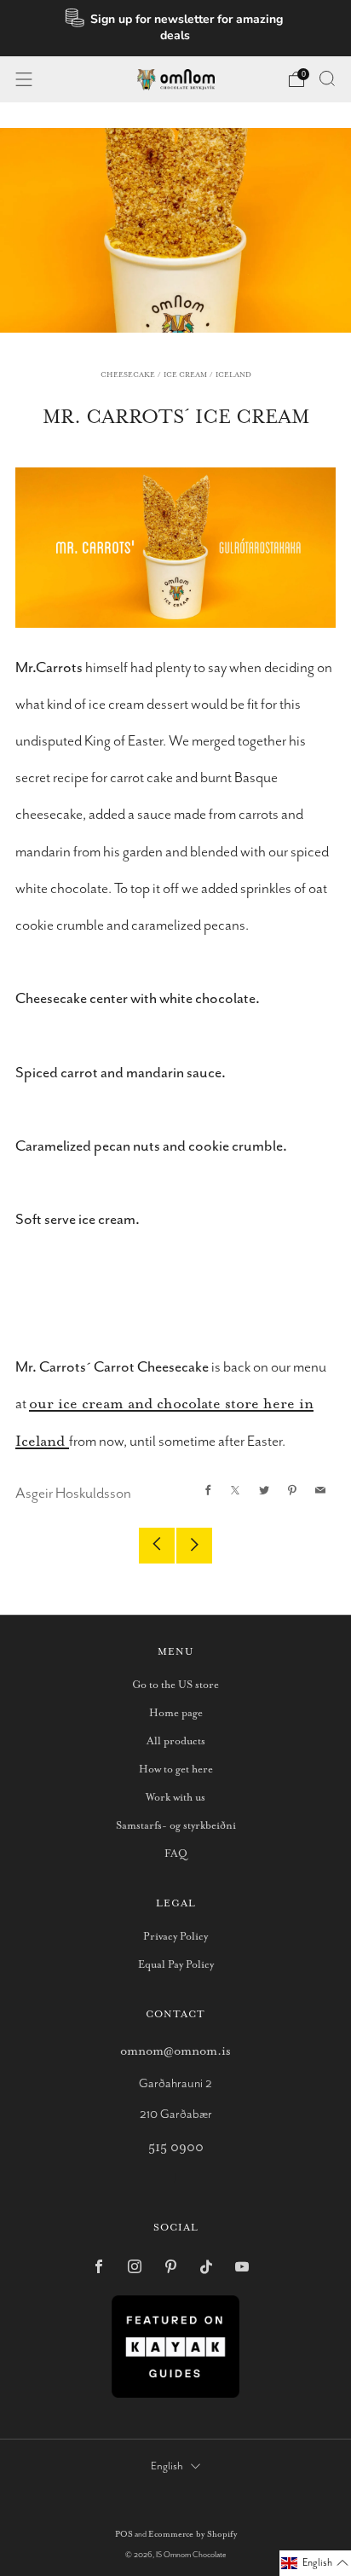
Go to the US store (175, 1685)
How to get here (176, 1770)
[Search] (327, 78)
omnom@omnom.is (175, 2051)
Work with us (175, 1798)
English (167, 2466)
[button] (315, 2563)
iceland (233, 375)
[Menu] (24, 79)
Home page (176, 1713)
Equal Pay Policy (176, 1965)
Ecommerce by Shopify (193, 2535)
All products (176, 1741)
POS (124, 2535)
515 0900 (176, 2147)
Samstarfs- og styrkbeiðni (176, 1826)
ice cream (185, 375)
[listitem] (176, 28)
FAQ (176, 1854)
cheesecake (128, 375)
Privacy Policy (175, 1937)
